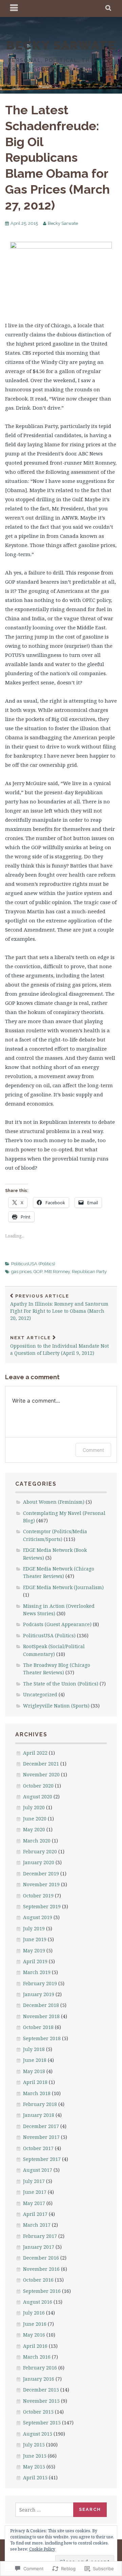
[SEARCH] (109, 8)
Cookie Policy (42, 2549)
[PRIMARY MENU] (14, 8)
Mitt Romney (57, 1272)
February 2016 (40, 2368)
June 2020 (35, 1819)
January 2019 (39, 1994)
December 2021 (41, 1764)
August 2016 (38, 2302)
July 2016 (34, 2313)
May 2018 (34, 2071)
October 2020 (38, 1786)
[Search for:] (45, 2510)
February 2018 (40, 2104)
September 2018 (42, 2038)
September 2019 (42, 1906)
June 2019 (35, 1939)
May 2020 (34, 1829)
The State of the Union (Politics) (61, 1684)
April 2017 (35, 2214)
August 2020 (38, 1797)
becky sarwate (61, 45)
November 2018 (41, 2016)
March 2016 (37, 2357)
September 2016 (42, 2291)
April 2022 (35, 1753)
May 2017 (34, 2203)
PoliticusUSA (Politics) (33, 1264)
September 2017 (42, 2159)
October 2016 (38, 2280)
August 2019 (38, 1917)
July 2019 (34, 1928)
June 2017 (35, 2192)
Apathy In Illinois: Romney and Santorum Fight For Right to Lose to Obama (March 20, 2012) (59, 1307)
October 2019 (38, 1896)
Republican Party (89, 1272)
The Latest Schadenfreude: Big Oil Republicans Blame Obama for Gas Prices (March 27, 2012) (57, 158)
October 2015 (38, 2412)
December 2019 (41, 1874)
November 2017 (41, 2137)
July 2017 (34, 2181)
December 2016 (41, 2258)
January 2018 (39, 2115)
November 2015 (41, 2401)
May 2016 (34, 2335)
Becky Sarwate (63, 223)
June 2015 (35, 2456)
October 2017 (38, 2148)
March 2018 (37, 2093)
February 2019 (40, 1983)
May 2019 (34, 1950)
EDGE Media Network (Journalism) (63, 1587)
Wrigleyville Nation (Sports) (56, 1706)
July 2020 (34, 1807)
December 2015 (41, 2390)
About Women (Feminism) (54, 1502)
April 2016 (35, 2346)
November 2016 (41, 2269)
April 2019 (35, 1961)
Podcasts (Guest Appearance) (57, 1624)
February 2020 (40, 1851)
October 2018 (38, 2027)
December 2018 (41, 2005)
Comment (93, 1450)
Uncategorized (40, 1694)
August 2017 (38, 2170)
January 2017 (39, 2247)
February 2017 (40, 2236)
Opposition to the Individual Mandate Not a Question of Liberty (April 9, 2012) (59, 1346)
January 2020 (39, 1862)
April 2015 (35, 2477)
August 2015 (38, 2434)
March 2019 (37, 1972)
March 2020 (37, 1841)
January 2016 (39, 2379)
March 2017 (37, 2225)
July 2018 (34, 2049)
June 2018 (35, 2060)
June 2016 (35, 2324)
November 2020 (41, 1774)
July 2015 (34, 2445)
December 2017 (41, 2126)
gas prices (21, 1272)
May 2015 (34, 2467)
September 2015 (42, 2423)
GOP (38, 1272)
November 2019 (41, 1884)
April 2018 (35, 2082)
